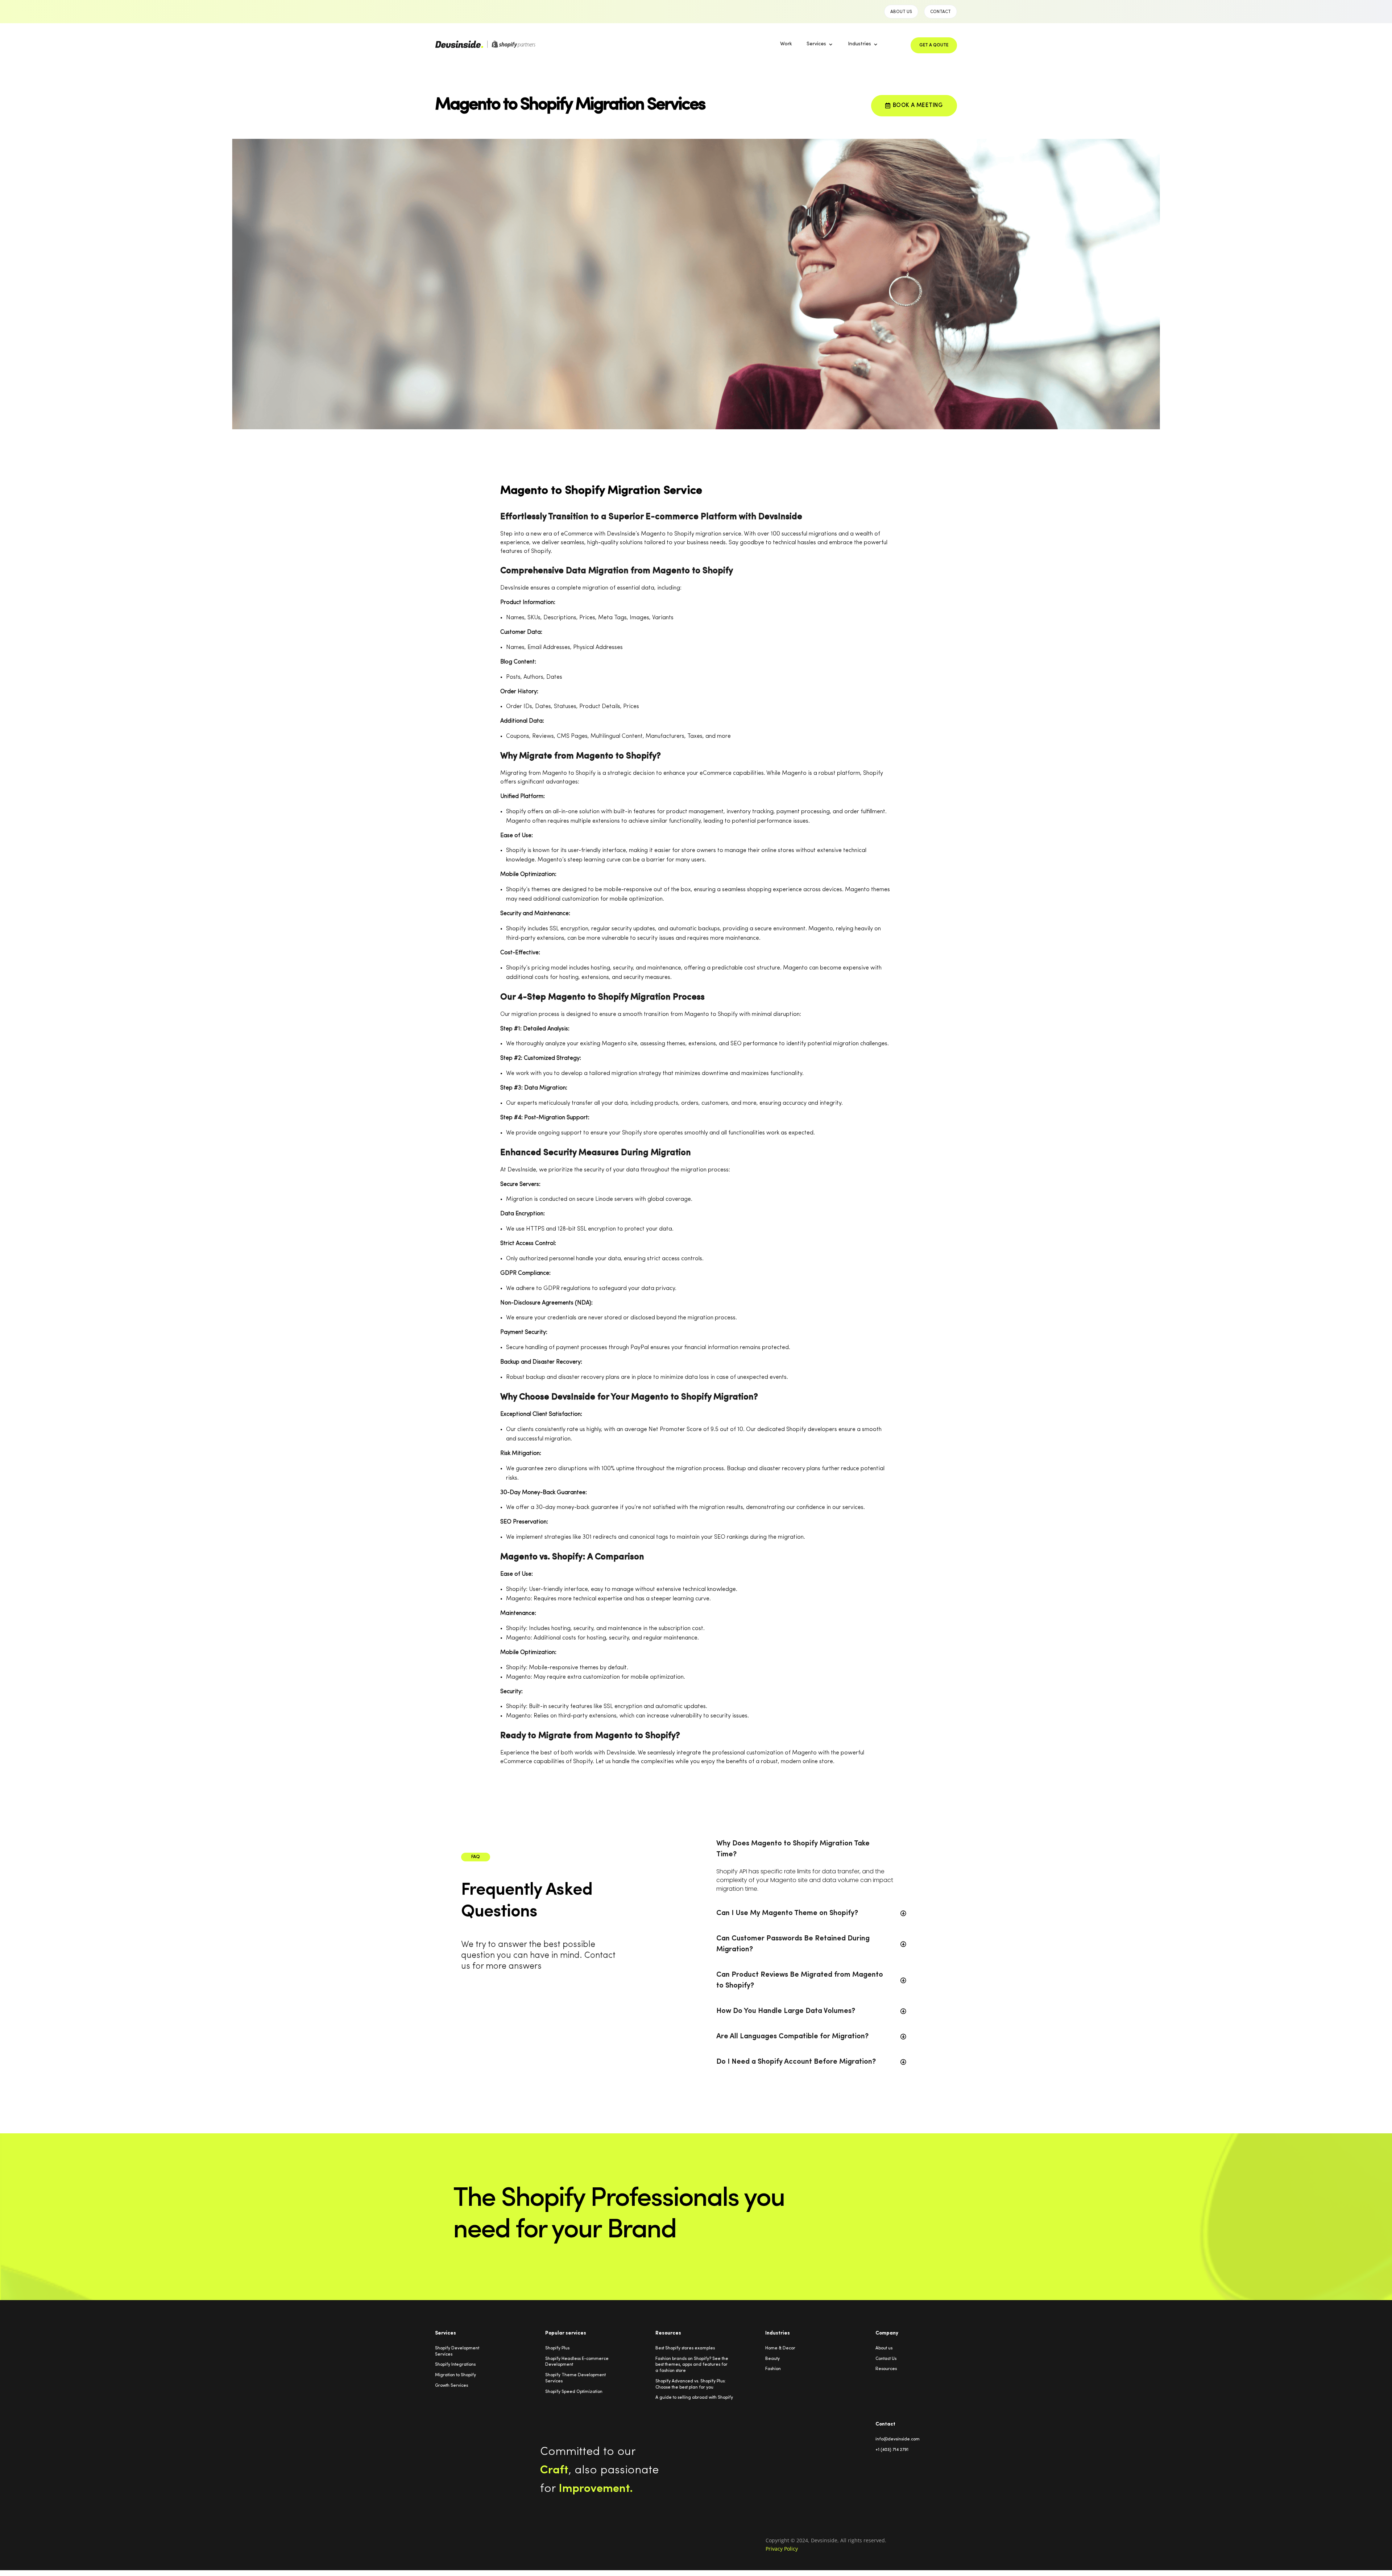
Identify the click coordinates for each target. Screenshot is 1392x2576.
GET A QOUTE (934, 45)
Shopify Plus (557, 2348)
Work (786, 44)
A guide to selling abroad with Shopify (694, 2398)
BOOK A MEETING (918, 106)
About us (884, 2348)
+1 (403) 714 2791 (892, 2450)
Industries (859, 44)
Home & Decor (780, 2348)
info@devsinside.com (898, 2439)
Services (816, 44)
